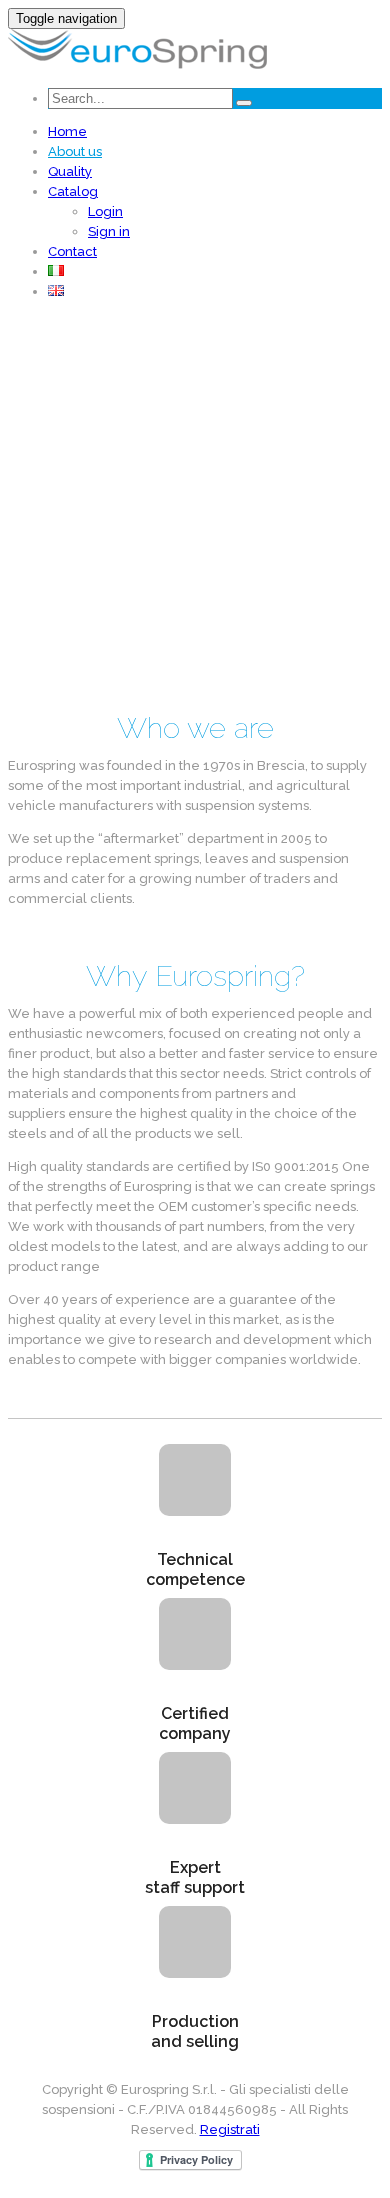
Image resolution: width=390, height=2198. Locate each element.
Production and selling (195, 2031)
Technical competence (195, 1569)
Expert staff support (195, 1877)
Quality (70, 171)
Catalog (73, 191)
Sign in (109, 231)
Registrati (230, 2129)
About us (75, 151)
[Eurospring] (137, 64)
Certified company (195, 1723)
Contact (72, 251)
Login (105, 211)
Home (67, 131)
